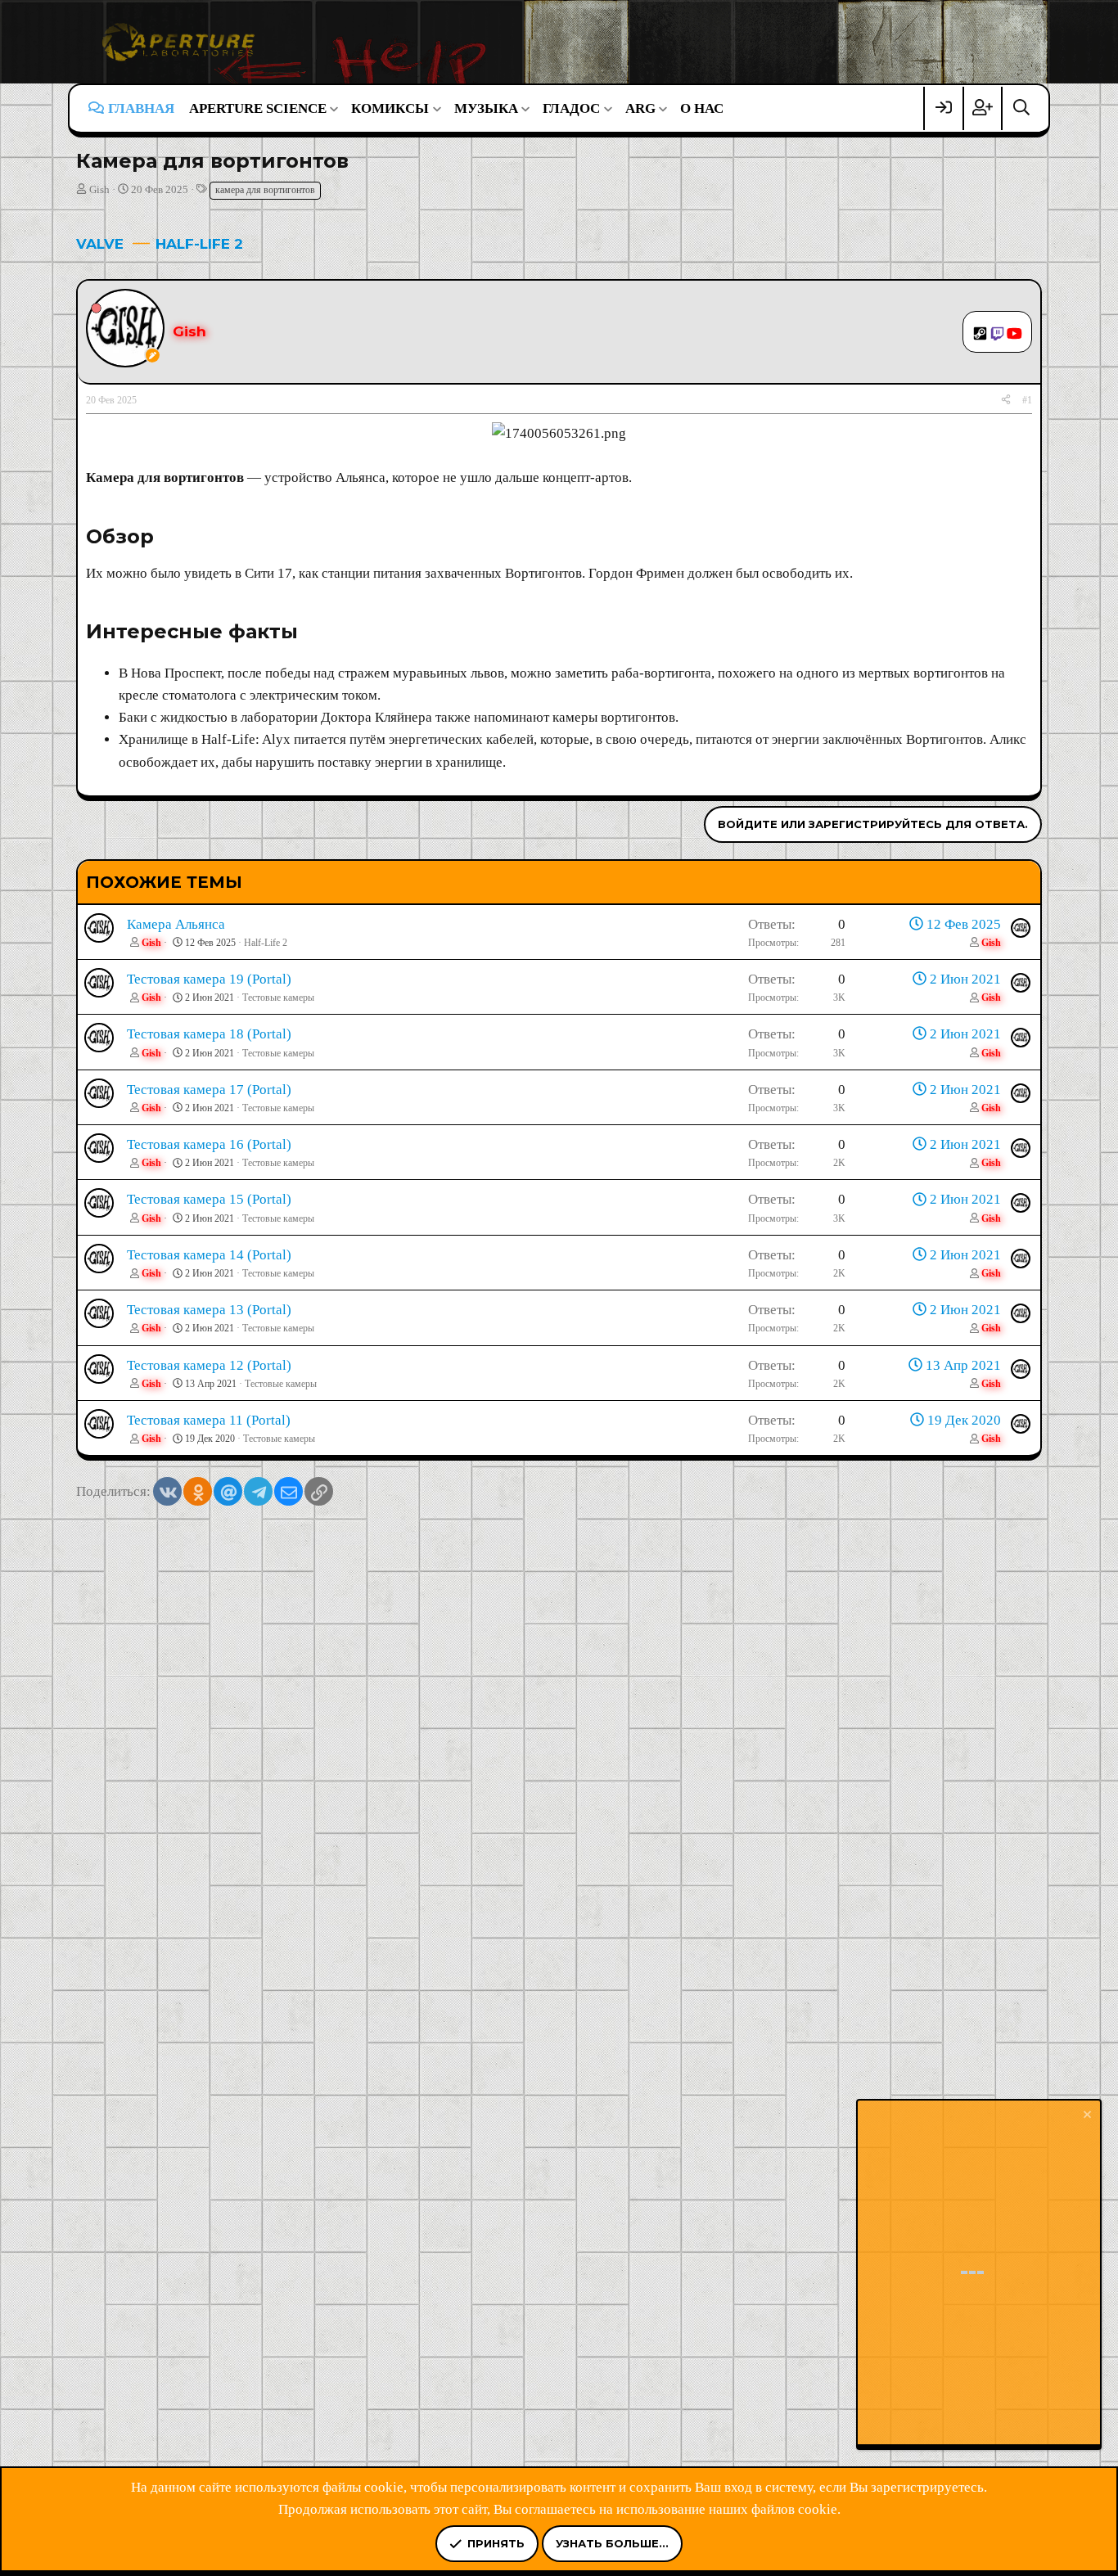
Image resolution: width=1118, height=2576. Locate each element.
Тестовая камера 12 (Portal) (209, 1365)
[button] (263, 108)
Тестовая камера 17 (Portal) (209, 1090)
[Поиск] (1021, 108)
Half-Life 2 (266, 943)
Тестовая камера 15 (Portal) (209, 1199)
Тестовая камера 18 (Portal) (209, 1034)
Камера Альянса (176, 924)
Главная (141, 108)
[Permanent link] (163, 538)
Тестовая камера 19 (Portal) (209, 979)
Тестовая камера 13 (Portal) (209, 1310)
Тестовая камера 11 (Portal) (209, 1420)
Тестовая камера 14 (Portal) (209, 1255)
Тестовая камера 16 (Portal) (209, 1144)
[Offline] (96, 307)
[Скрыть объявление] (1086, 2117)
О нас (702, 108)
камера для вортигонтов (265, 190)
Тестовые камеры (278, 998)
